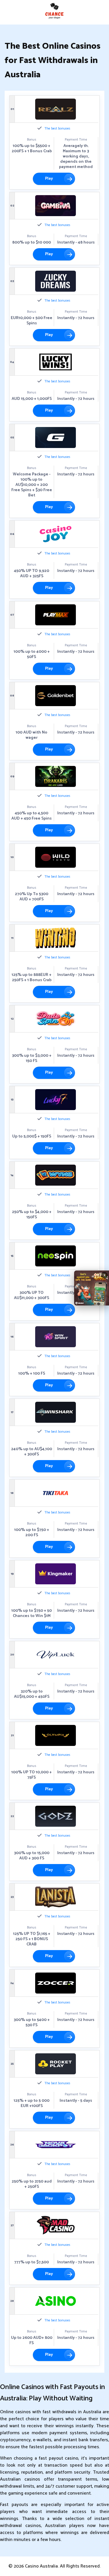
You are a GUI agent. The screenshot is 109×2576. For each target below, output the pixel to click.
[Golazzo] (56, 437)
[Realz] (56, 109)
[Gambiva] (56, 206)
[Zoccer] (56, 1983)
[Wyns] (56, 1175)
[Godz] (56, 1816)
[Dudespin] (56, 1019)
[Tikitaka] (56, 1493)
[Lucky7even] (56, 1100)
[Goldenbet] (56, 696)
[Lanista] (56, 1897)
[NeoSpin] (56, 1256)
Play (49, 179)
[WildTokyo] (56, 857)
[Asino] (56, 2301)
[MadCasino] (56, 2225)
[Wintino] (56, 938)
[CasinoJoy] (56, 534)
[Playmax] (56, 615)
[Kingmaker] (56, 1574)
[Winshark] (56, 1412)
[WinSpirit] (56, 1337)
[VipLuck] (56, 1655)
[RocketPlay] (56, 2064)
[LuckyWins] (56, 362)
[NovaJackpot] (56, 2145)
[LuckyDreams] (56, 281)
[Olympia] (56, 1735)
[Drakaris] (56, 776)
